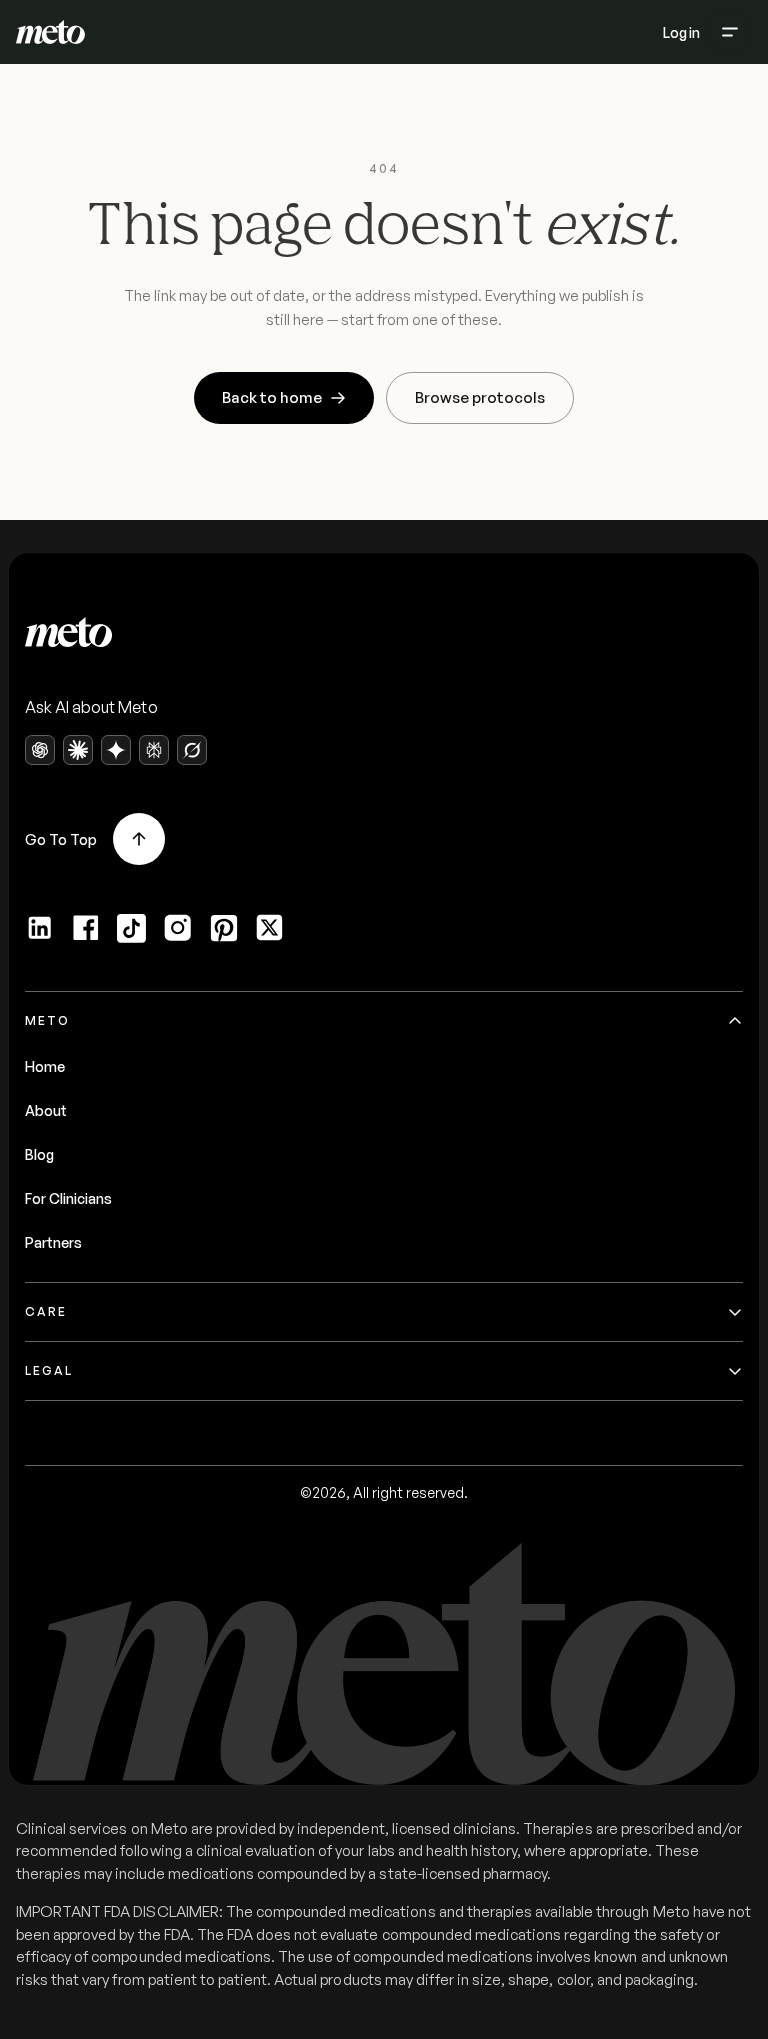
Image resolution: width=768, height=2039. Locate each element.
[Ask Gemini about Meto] (116, 750)
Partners (53, 1242)
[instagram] (178, 928)
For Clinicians (68, 1198)
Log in (681, 32)
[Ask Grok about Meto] (192, 750)
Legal (49, 1370)
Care (46, 1311)
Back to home (272, 397)
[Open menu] (730, 32)
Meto (47, 1020)
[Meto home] (50, 32)
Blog (39, 1154)
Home (45, 1066)
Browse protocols (480, 397)
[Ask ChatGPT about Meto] (40, 750)
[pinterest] (224, 928)
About (46, 1110)
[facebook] (86, 928)
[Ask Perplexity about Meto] (154, 750)
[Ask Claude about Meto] (78, 750)
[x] (270, 928)
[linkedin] (40, 928)
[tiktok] (132, 928)
